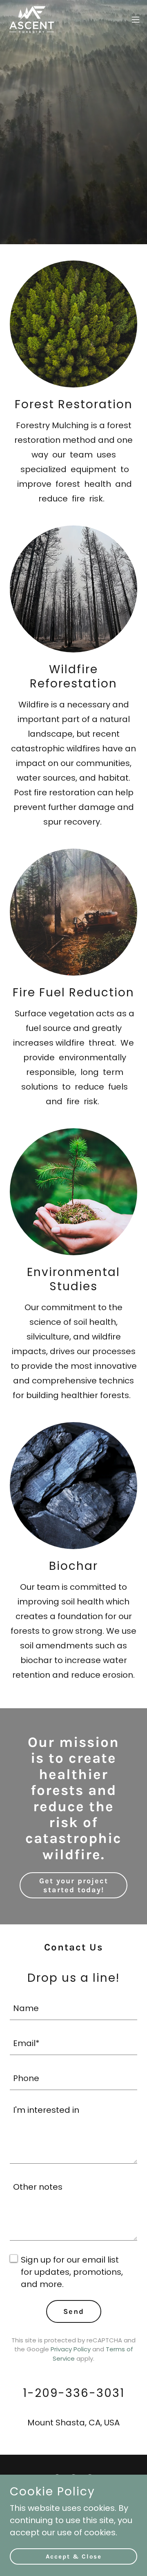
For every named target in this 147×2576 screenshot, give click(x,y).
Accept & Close (74, 2556)
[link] (32, 20)
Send (74, 2311)
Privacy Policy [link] (71, 2349)
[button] (136, 20)
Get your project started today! (74, 1885)
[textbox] (73, 2007)
